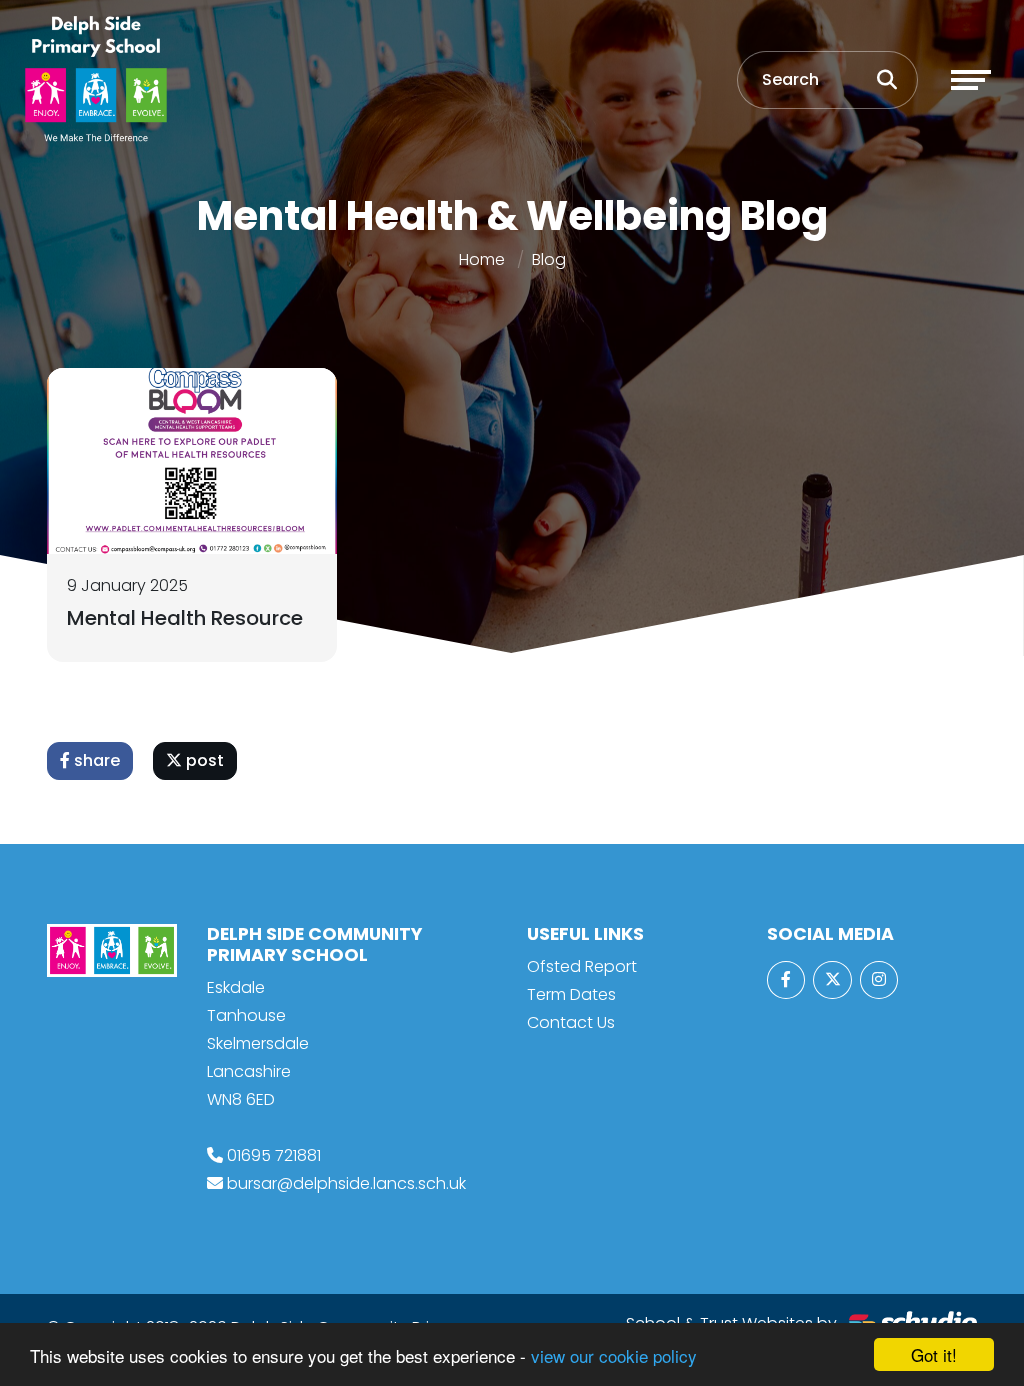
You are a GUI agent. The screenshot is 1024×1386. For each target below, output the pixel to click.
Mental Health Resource (185, 618)
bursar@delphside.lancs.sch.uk (346, 1183)
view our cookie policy (614, 1355)
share (95, 760)
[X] (832, 980)
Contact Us (571, 1022)
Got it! (934, 1354)
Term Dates (571, 994)
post (203, 760)
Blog (549, 259)
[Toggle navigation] (971, 80)
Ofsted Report (582, 966)
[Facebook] (786, 980)
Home (482, 259)
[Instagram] (879, 980)
